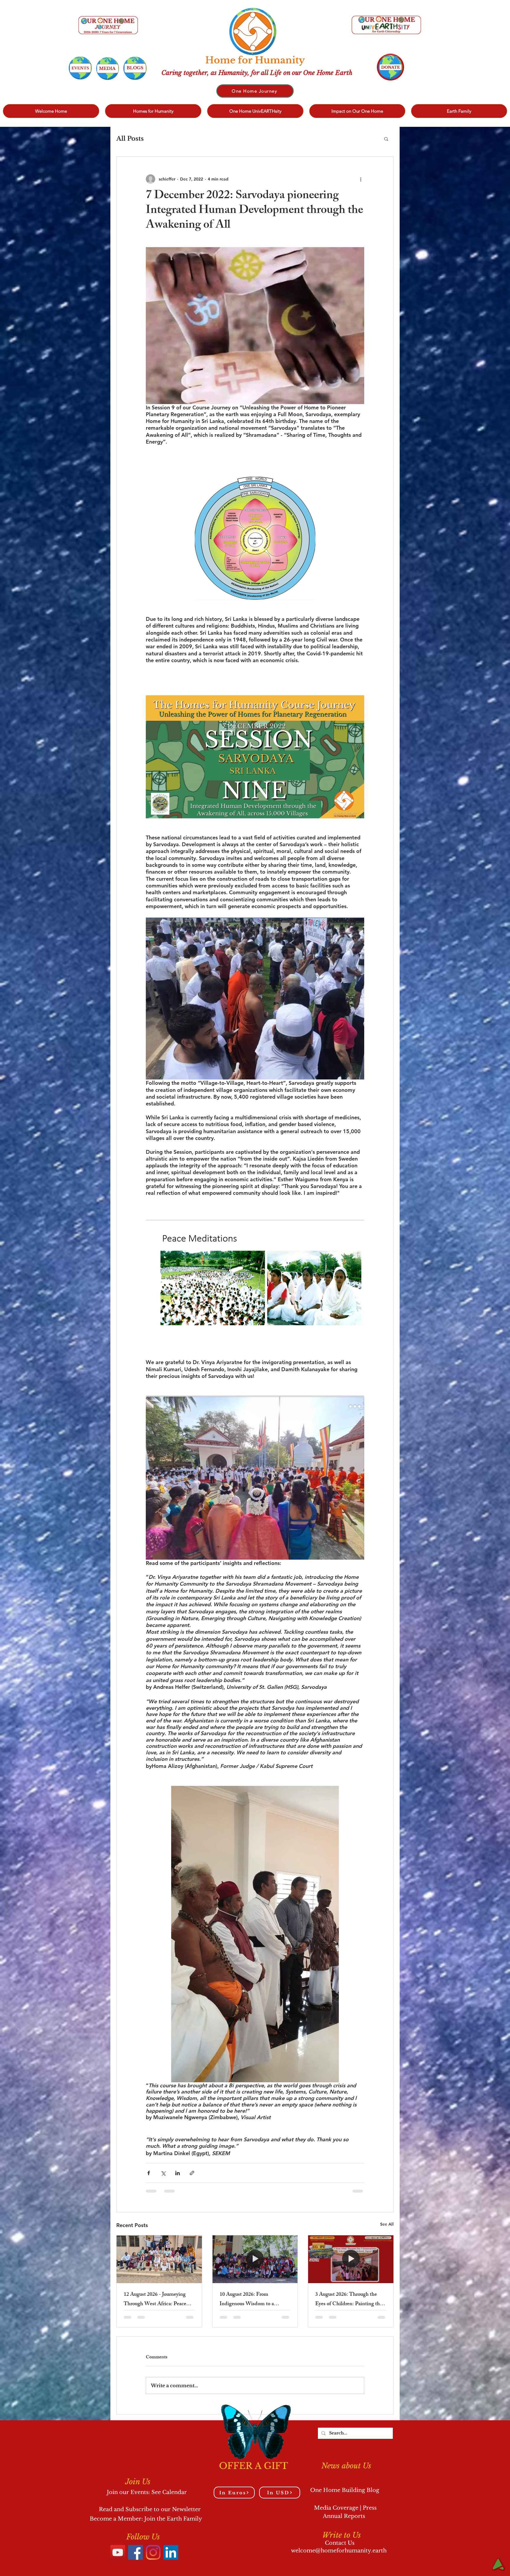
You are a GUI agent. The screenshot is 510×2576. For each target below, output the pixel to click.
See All (387, 2224)
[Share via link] (192, 2173)
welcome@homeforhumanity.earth (339, 2551)
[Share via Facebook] (149, 2173)
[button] (386, 139)
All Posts (130, 139)
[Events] (80, 68)
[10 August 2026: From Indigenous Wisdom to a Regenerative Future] (255, 2259)
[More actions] (361, 179)
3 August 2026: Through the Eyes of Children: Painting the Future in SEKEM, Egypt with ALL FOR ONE (349, 2300)
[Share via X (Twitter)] (163, 2173)
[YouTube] (118, 2552)
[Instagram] (153, 2552)
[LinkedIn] (171, 2552)
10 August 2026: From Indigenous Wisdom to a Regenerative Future (247, 2300)
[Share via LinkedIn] (178, 2173)
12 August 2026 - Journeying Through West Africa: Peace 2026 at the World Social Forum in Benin (159, 2300)
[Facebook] (135, 2552)
